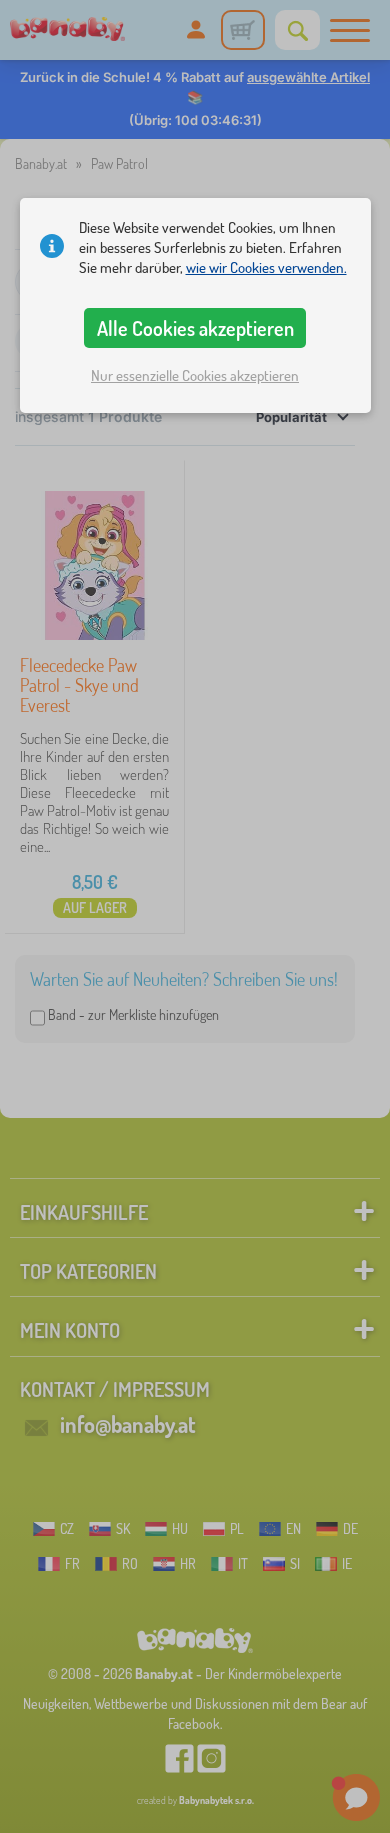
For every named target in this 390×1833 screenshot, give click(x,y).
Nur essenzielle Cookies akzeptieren (195, 375)
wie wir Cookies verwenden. (266, 267)
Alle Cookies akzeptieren (195, 328)
